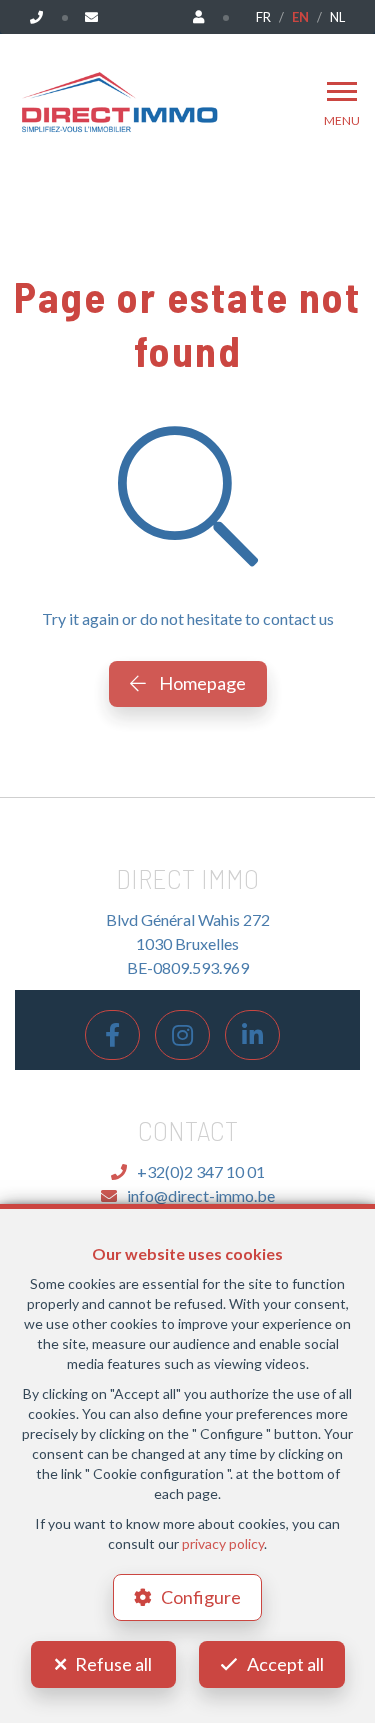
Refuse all (113, 1664)
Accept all (285, 1664)
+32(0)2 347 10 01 (201, 1171)
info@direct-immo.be (201, 1195)
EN (300, 17)
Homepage (201, 683)
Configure (201, 1597)
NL (337, 17)
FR (263, 17)
